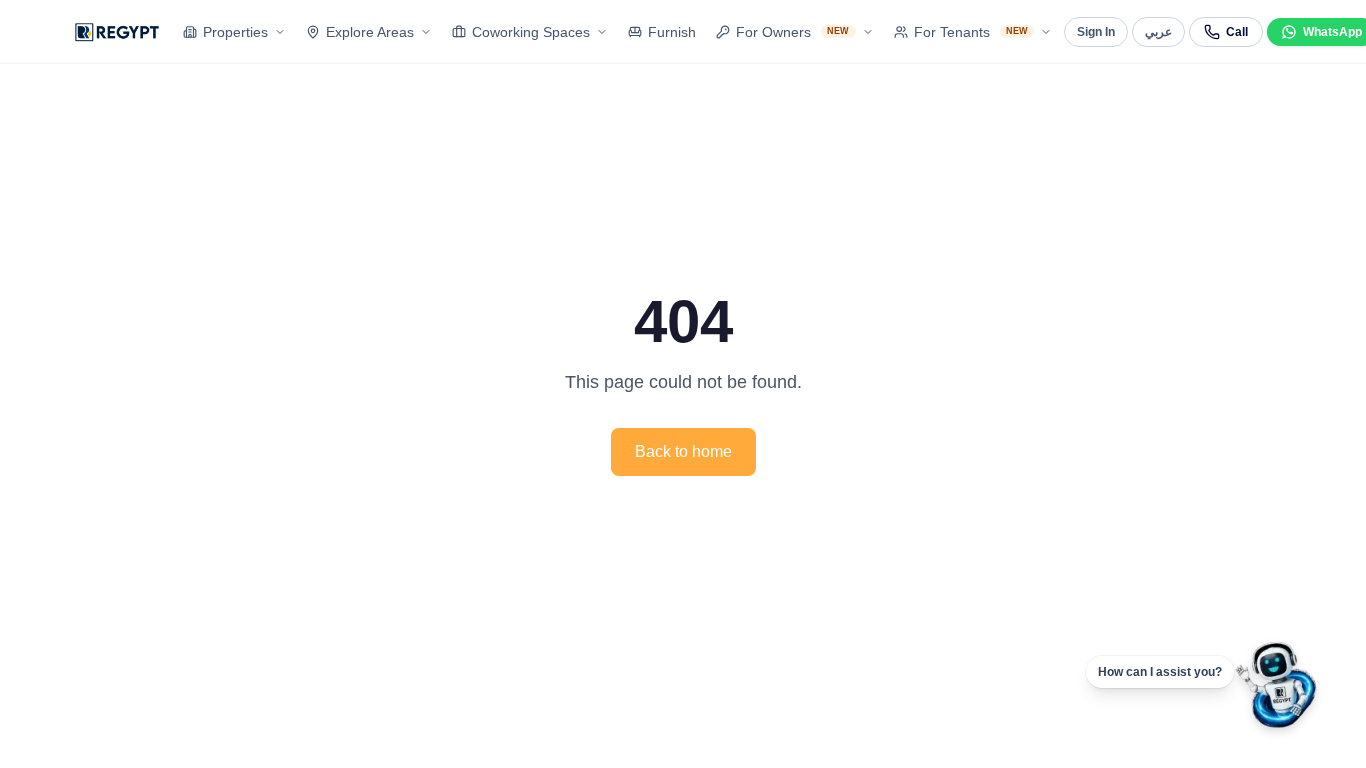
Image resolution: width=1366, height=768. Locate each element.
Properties (235, 32)
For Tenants (971, 32)
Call (1237, 32)
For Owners (793, 32)
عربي (1158, 32)
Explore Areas (370, 32)
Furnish (672, 32)
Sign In (1096, 32)
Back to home (683, 451)
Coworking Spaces (531, 32)
